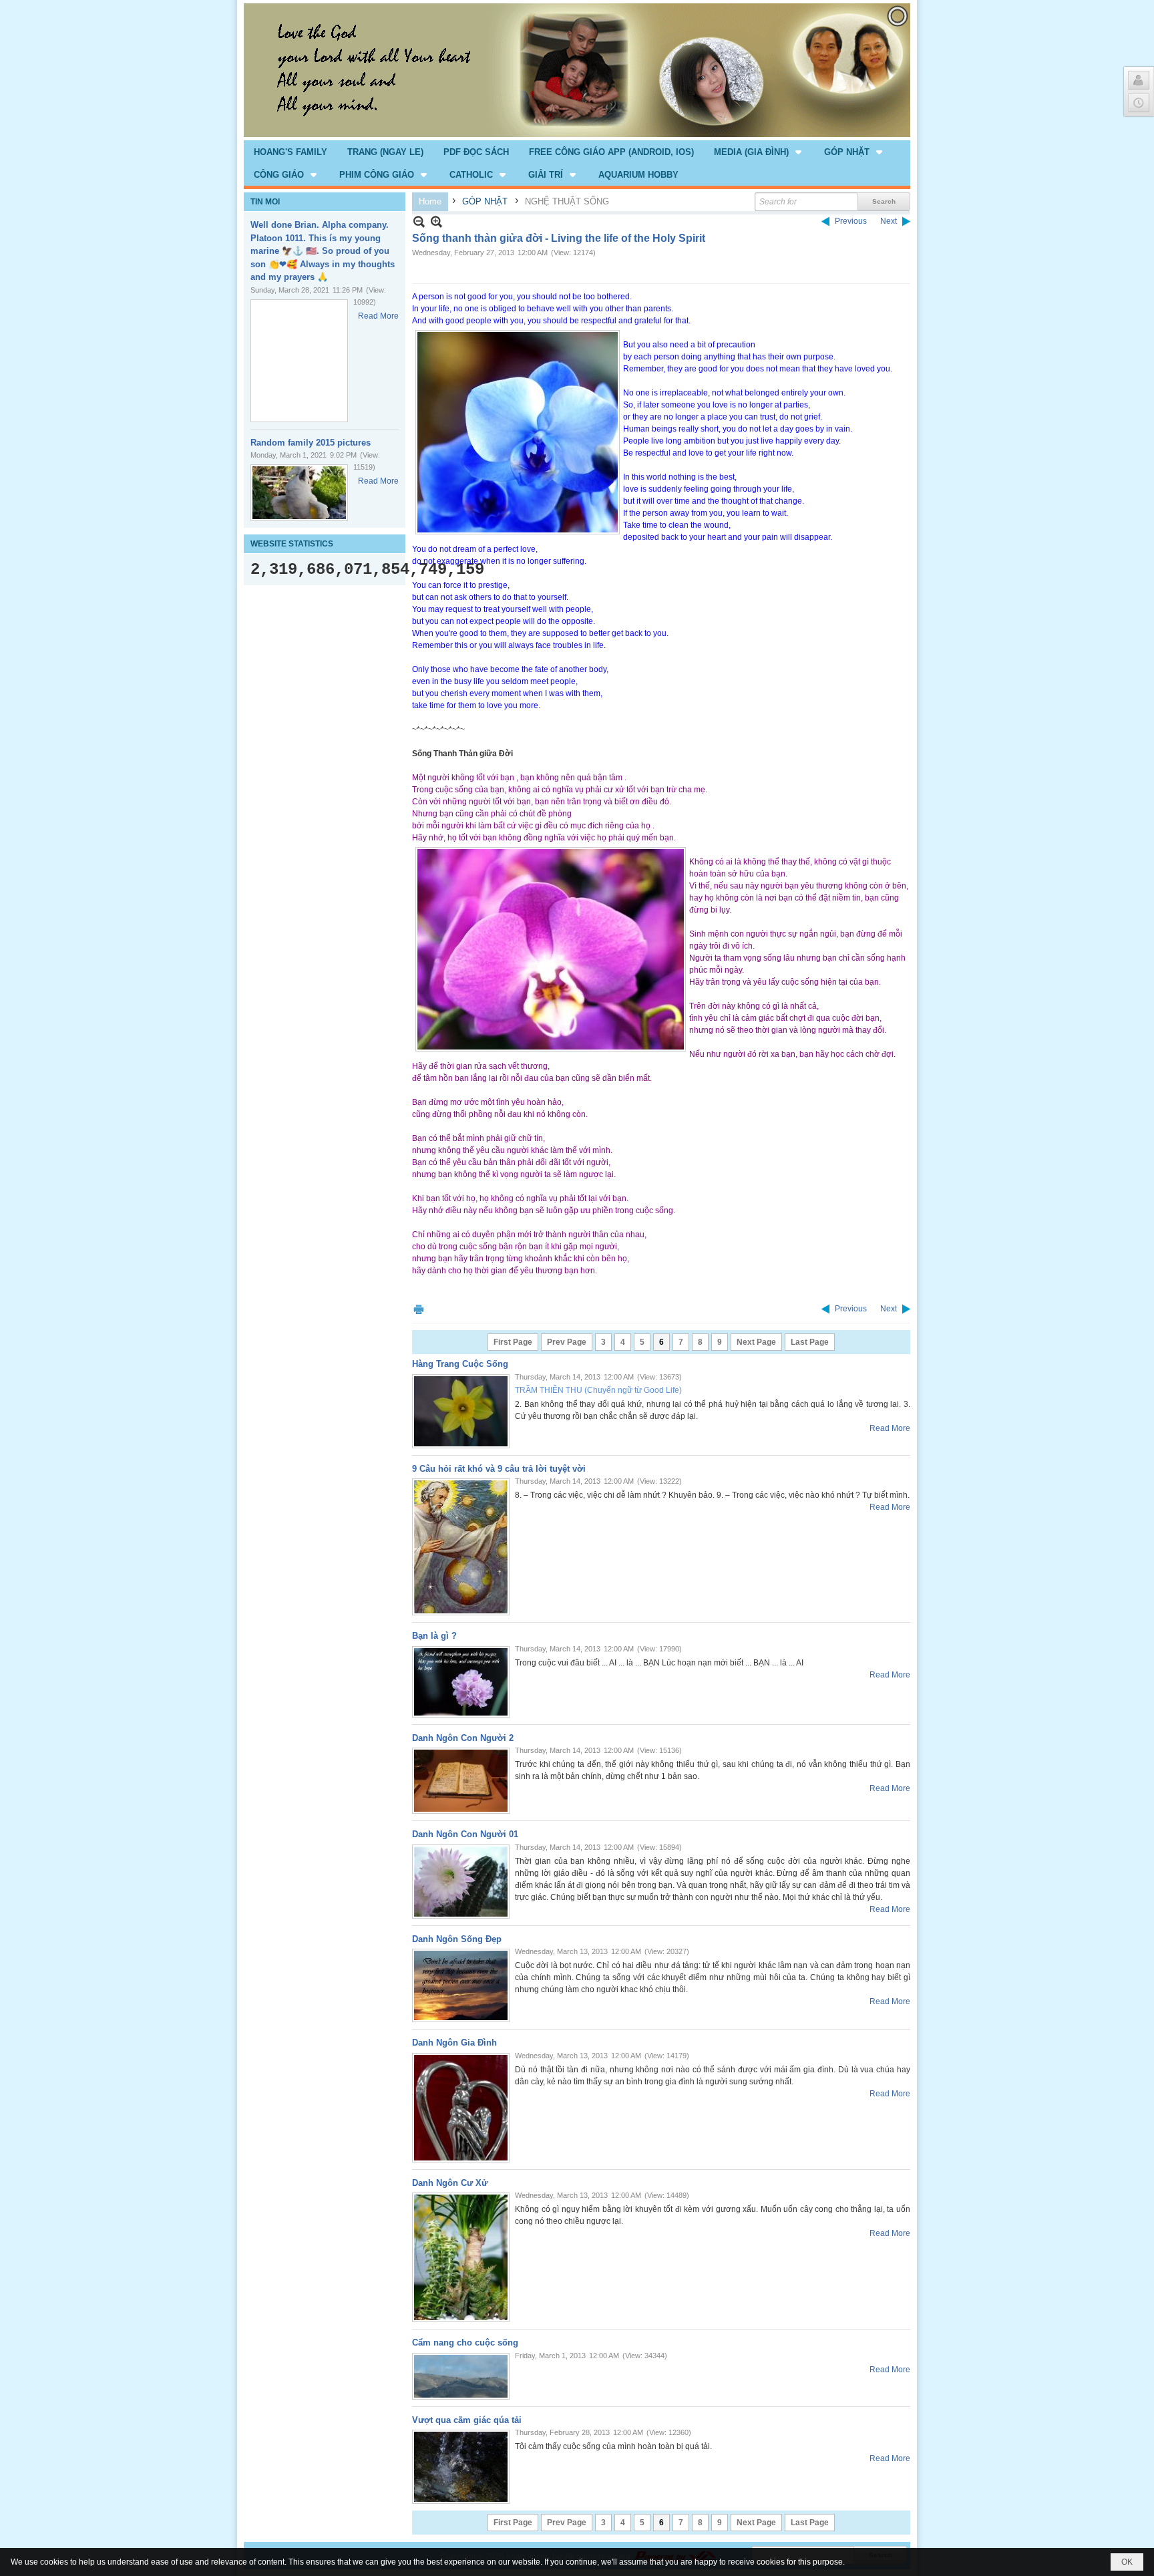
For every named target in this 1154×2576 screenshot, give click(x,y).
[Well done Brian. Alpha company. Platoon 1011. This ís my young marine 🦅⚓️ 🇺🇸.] (299, 361)
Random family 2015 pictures (311, 443)
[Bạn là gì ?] (461, 1682)
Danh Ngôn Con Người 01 (465, 1834)
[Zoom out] (436, 221)
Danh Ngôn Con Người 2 (463, 1738)
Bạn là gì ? (434, 1636)
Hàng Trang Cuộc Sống (460, 1364)
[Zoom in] (419, 221)
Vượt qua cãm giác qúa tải (467, 2420)
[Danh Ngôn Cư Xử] (461, 2257)
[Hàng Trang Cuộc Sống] (461, 1411)
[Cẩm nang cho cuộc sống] (461, 2376)
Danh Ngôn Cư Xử (450, 2183)
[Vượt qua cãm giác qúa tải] (461, 2467)
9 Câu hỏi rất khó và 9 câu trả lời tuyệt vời (499, 1469)
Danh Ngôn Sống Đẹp (457, 1939)
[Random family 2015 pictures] (299, 493)
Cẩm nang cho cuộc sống (465, 2343)
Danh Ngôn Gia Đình (454, 2043)
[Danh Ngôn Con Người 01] (461, 1882)
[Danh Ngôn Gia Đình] (461, 2108)
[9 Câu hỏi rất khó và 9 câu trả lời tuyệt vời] (461, 1547)
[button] (759, 152)
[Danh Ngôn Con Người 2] (461, 1781)
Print (419, 1309)
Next (889, 221)
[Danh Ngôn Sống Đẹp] (461, 1985)
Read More (378, 316)
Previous (851, 221)
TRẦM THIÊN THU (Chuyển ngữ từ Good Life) (598, 1390)
